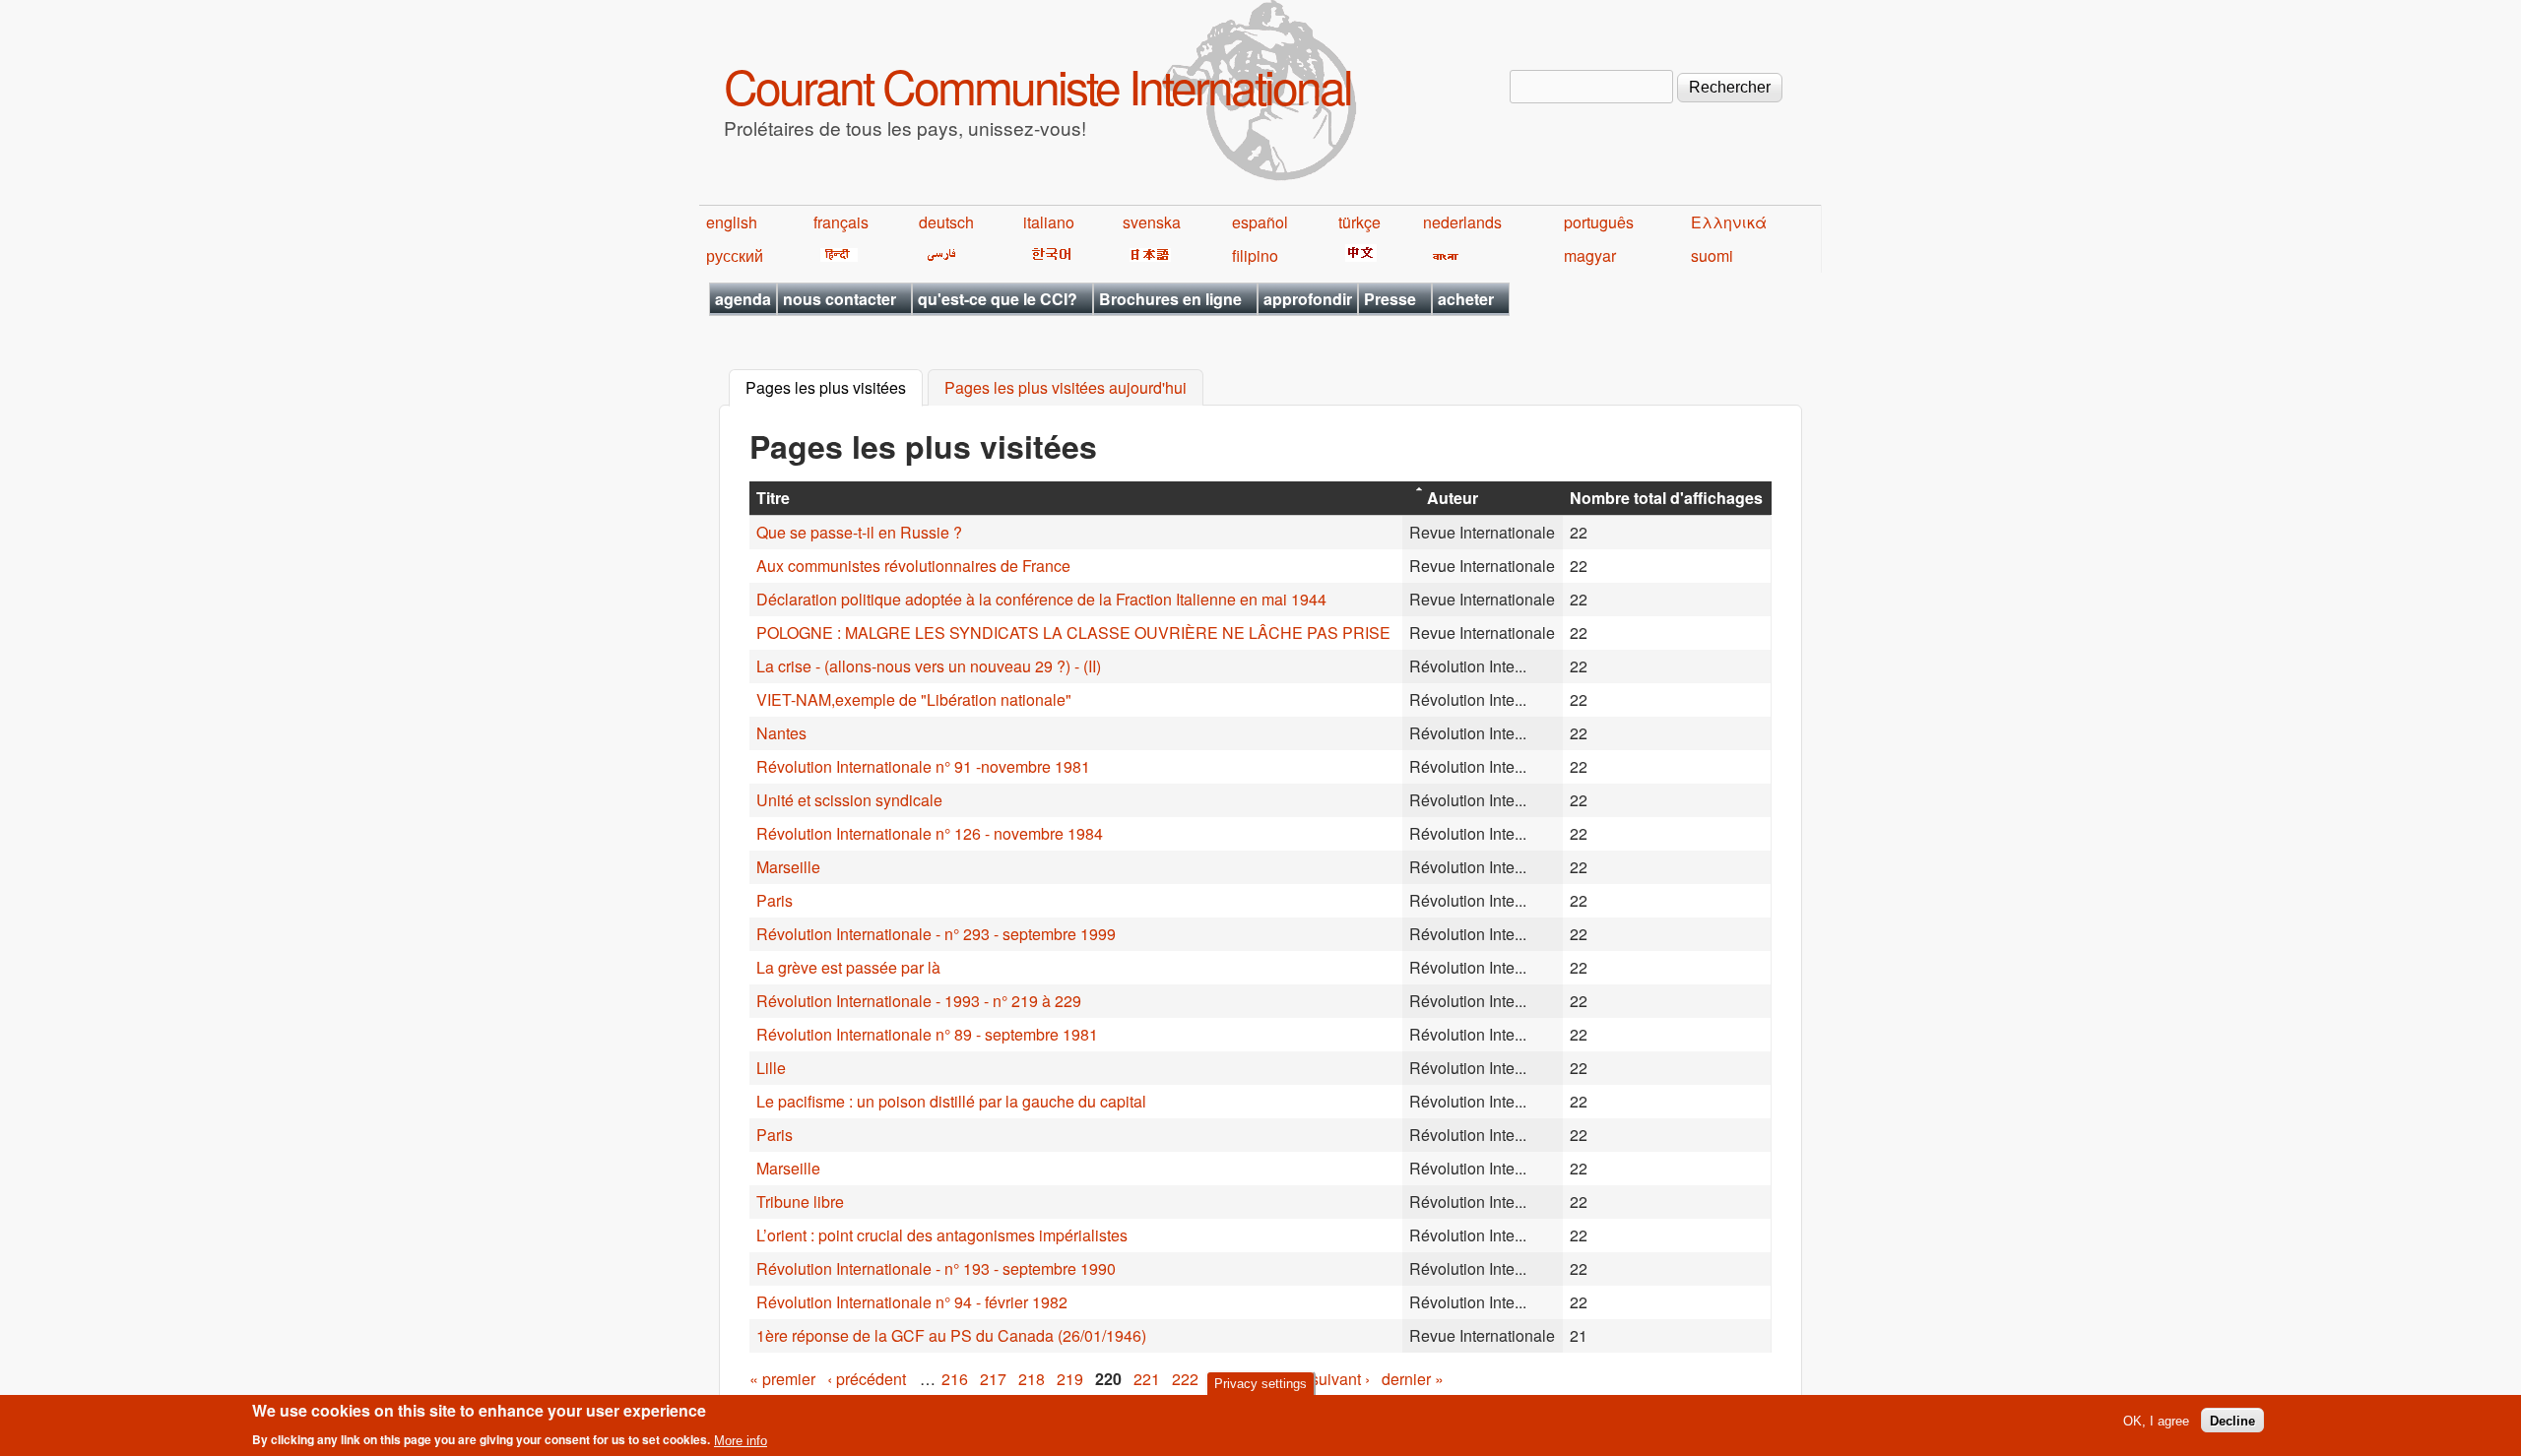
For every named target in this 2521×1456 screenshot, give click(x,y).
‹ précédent (867, 1379)
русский (735, 255)
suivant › (1340, 1379)
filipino (1255, 255)
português (1599, 222)
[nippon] (1147, 255)
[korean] (1048, 255)
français (841, 222)
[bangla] (1442, 255)
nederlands (1462, 222)
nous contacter (840, 299)
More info (741, 1440)
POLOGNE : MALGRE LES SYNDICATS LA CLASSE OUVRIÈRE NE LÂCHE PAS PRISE (1073, 633)
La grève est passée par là (848, 967)
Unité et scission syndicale (849, 800)
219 (1070, 1379)
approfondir (1308, 299)
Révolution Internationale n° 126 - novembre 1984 (930, 833)
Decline (2232, 1420)
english (732, 222)
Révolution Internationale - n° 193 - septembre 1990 (936, 1268)
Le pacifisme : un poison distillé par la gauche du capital (951, 1101)
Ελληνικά (1729, 222)
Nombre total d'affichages (1666, 498)
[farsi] (938, 255)
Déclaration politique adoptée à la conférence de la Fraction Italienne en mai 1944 (1041, 599)
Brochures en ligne (1170, 299)
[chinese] (1357, 255)
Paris (775, 900)
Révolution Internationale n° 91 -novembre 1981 (923, 766)
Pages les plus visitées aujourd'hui (1066, 388)
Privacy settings (1260, 1384)
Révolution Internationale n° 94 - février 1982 (912, 1302)
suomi (1712, 255)
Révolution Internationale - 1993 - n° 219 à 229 (919, 1001)
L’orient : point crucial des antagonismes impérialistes (942, 1235)
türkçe (1359, 222)
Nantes (781, 733)
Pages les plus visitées (834, 388)
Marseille (788, 867)
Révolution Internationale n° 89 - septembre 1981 (927, 1034)
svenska (1152, 222)
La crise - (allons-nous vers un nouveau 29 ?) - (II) (929, 666)
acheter (1466, 299)
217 (993, 1379)
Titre (773, 498)
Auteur (1453, 498)
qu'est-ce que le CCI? (998, 299)
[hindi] (836, 255)
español (1260, 222)
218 (1032, 1379)
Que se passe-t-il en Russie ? (859, 532)
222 (1185, 1379)
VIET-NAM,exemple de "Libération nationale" (914, 699)
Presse (1390, 299)
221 (1147, 1379)
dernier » (1413, 1379)
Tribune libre (800, 1202)
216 (955, 1379)
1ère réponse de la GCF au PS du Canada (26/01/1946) (951, 1335)
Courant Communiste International (1037, 85)
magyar (1590, 255)
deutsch (946, 222)
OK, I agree (2156, 1420)
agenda (743, 299)
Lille (771, 1068)
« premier (782, 1379)
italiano (1049, 222)
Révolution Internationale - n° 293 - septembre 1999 (936, 934)
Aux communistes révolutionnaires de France (913, 566)
